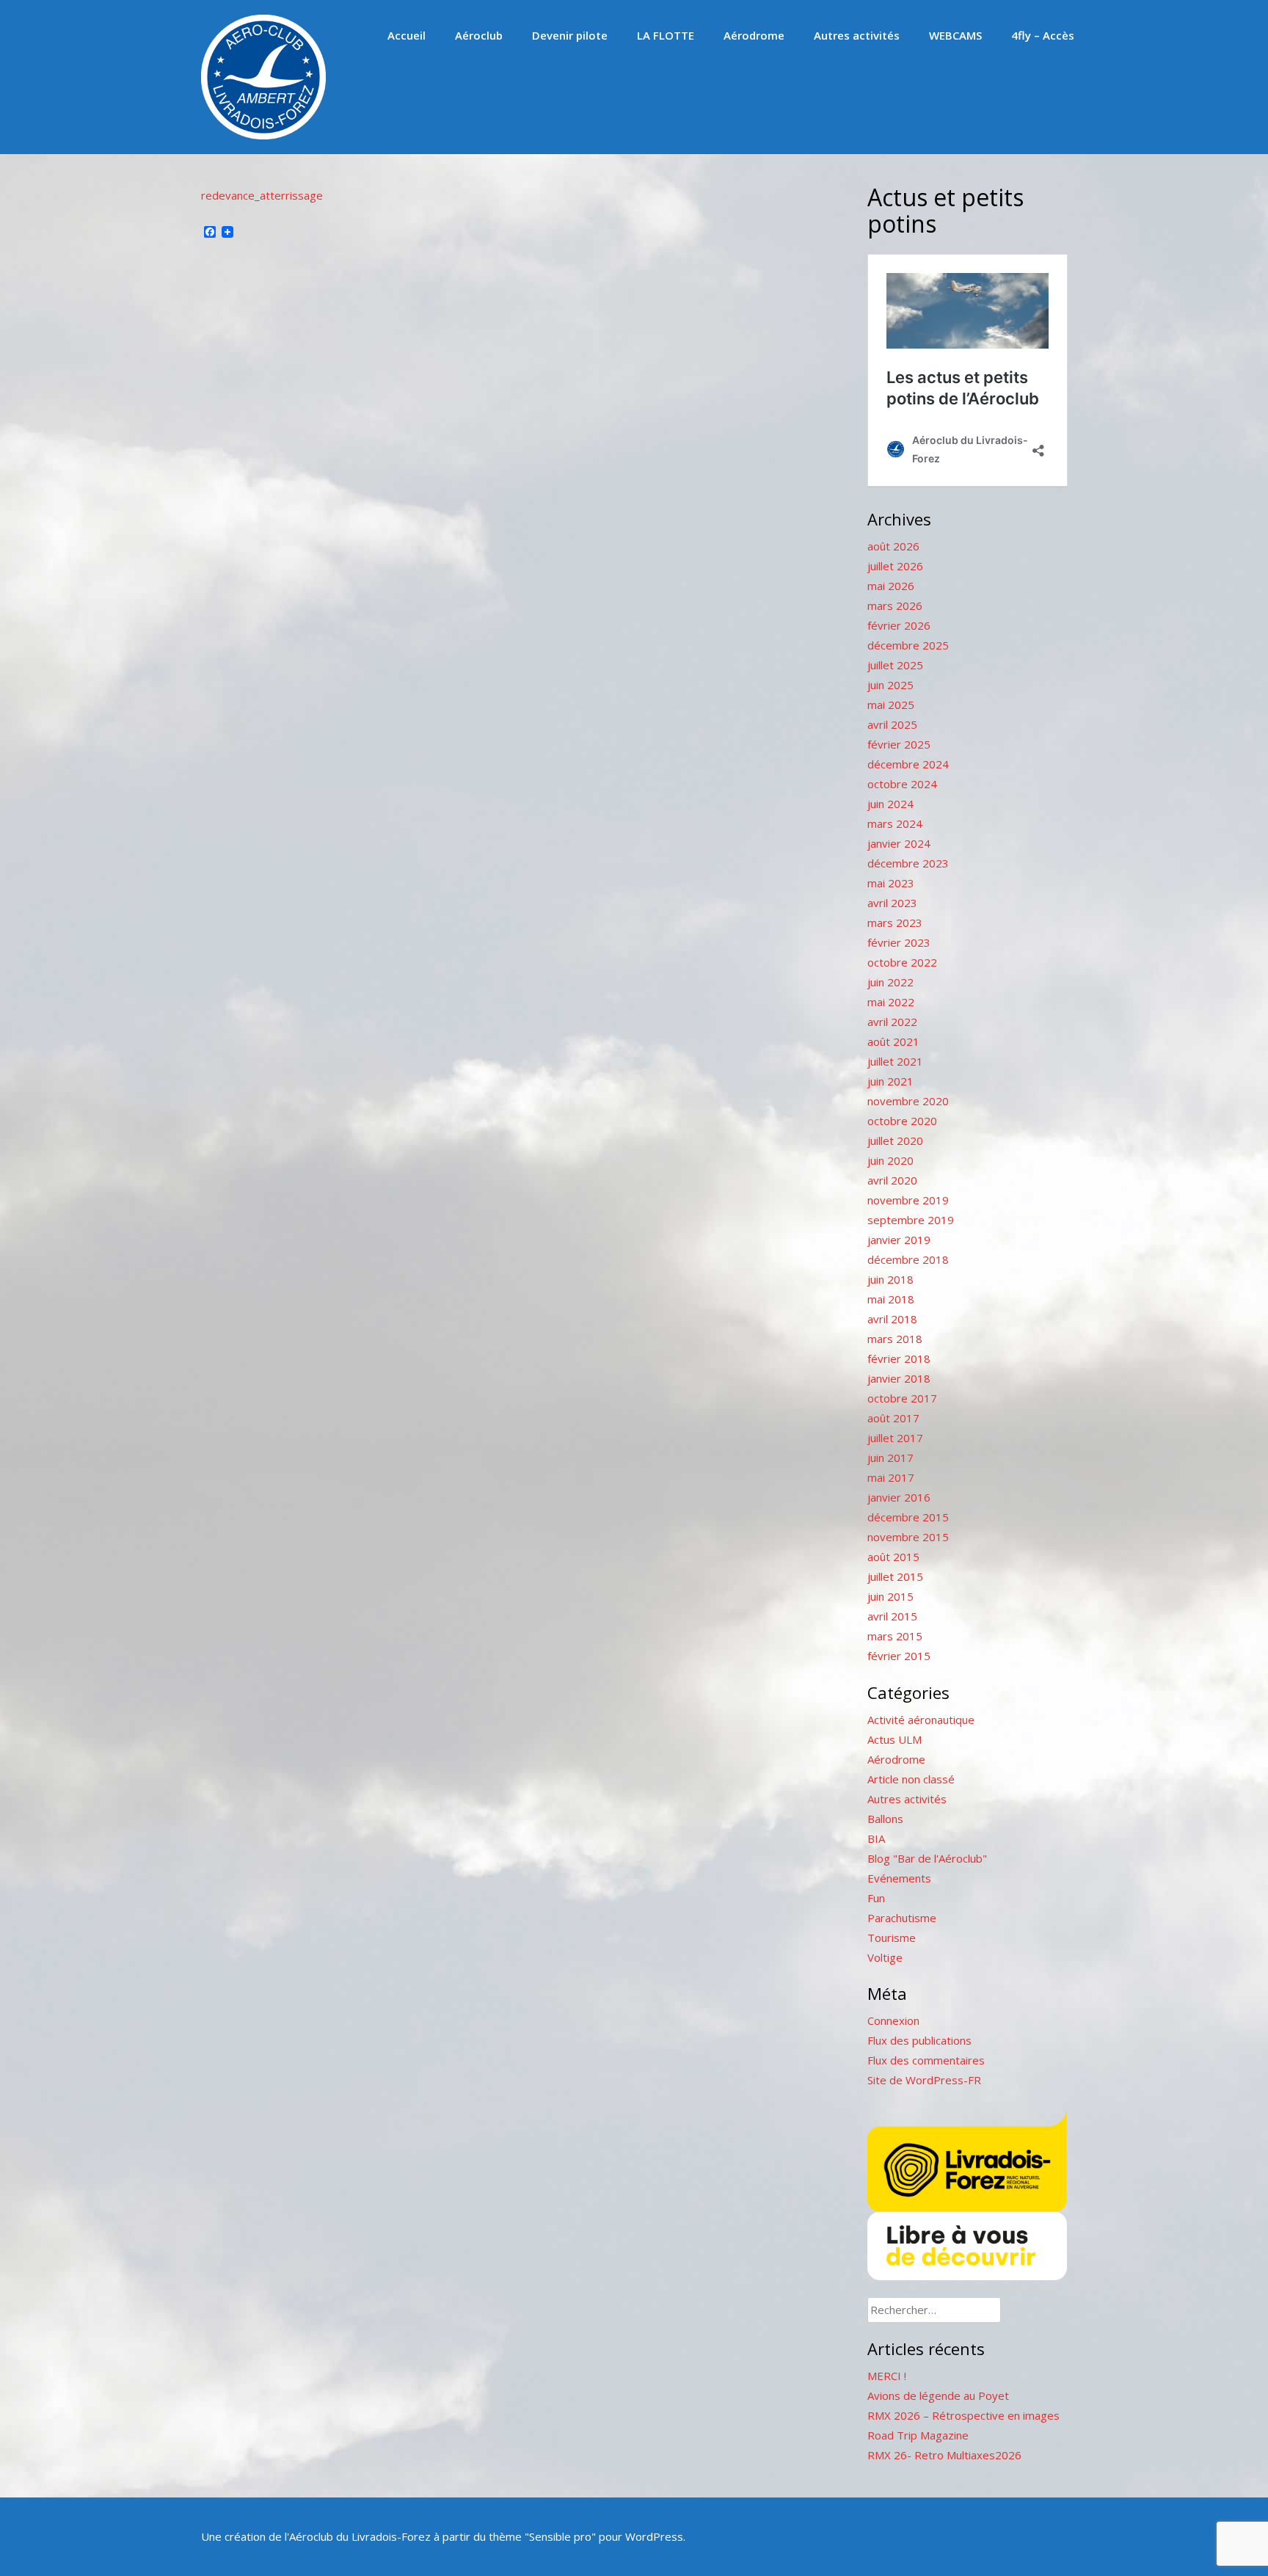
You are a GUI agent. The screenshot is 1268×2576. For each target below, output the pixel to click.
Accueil (407, 35)
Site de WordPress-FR (924, 2080)
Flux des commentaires (926, 2060)
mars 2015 (895, 1636)
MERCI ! (887, 2376)
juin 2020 (890, 1160)
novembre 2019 (908, 1200)
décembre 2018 (908, 1259)
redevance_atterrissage (262, 195)
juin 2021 (890, 1081)
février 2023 (899, 942)
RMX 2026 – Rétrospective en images (963, 2415)
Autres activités (857, 35)
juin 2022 (890, 982)
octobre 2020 (902, 1121)
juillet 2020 (895, 1140)
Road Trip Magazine (918, 2435)
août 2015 (893, 1557)
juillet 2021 (895, 1061)
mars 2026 (895, 605)
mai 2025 (891, 705)
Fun (876, 1898)
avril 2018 (892, 1319)
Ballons (885, 1819)
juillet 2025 (895, 665)
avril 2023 (892, 903)
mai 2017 (891, 1477)
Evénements (899, 1878)
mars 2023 (895, 923)
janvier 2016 (899, 1497)
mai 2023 (891, 883)
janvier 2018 (899, 1378)
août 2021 (893, 1041)
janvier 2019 (899, 1240)
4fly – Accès (1043, 35)
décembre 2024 (908, 764)
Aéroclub (479, 35)
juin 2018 (890, 1279)
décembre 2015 (908, 1517)
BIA (876, 1838)
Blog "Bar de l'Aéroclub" (927, 1858)
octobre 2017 (902, 1398)
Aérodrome (754, 35)
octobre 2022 (902, 962)
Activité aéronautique (921, 1720)
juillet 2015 (895, 1576)
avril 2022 (892, 1022)
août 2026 (893, 546)
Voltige (885, 1957)
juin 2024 (890, 804)
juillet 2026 (895, 566)
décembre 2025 (908, 645)
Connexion (893, 2020)
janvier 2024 (899, 843)
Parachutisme (902, 1918)
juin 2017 (890, 1458)
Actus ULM (894, 1739)
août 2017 (893, 1418)
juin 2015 (890, 1596)
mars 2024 (895, 823)
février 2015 (899, 1656)
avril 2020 (892, 1180)
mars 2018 (895, 1339)
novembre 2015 (908, 1537)
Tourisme (892, 1938)
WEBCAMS (955, 35)
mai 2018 (891, 1299)
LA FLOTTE (666, 35)
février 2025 (899, 744)
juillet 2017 (895, 1438)
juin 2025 (890, 685)
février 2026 (899, 625)
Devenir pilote (570, 35)
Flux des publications (919, 2040)
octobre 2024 (902, 784)
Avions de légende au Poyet (938, 2395)
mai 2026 (891, 586)
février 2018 (899, 1358)
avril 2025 (892, 724)
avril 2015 (892, 1616)
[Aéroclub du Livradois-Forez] (263, 135)
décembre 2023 (908, 863)
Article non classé (911, 1779)
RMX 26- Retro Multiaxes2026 (944, 2455)
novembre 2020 (908, 1101)
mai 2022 (891, 1002)
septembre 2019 (911, 1220)
